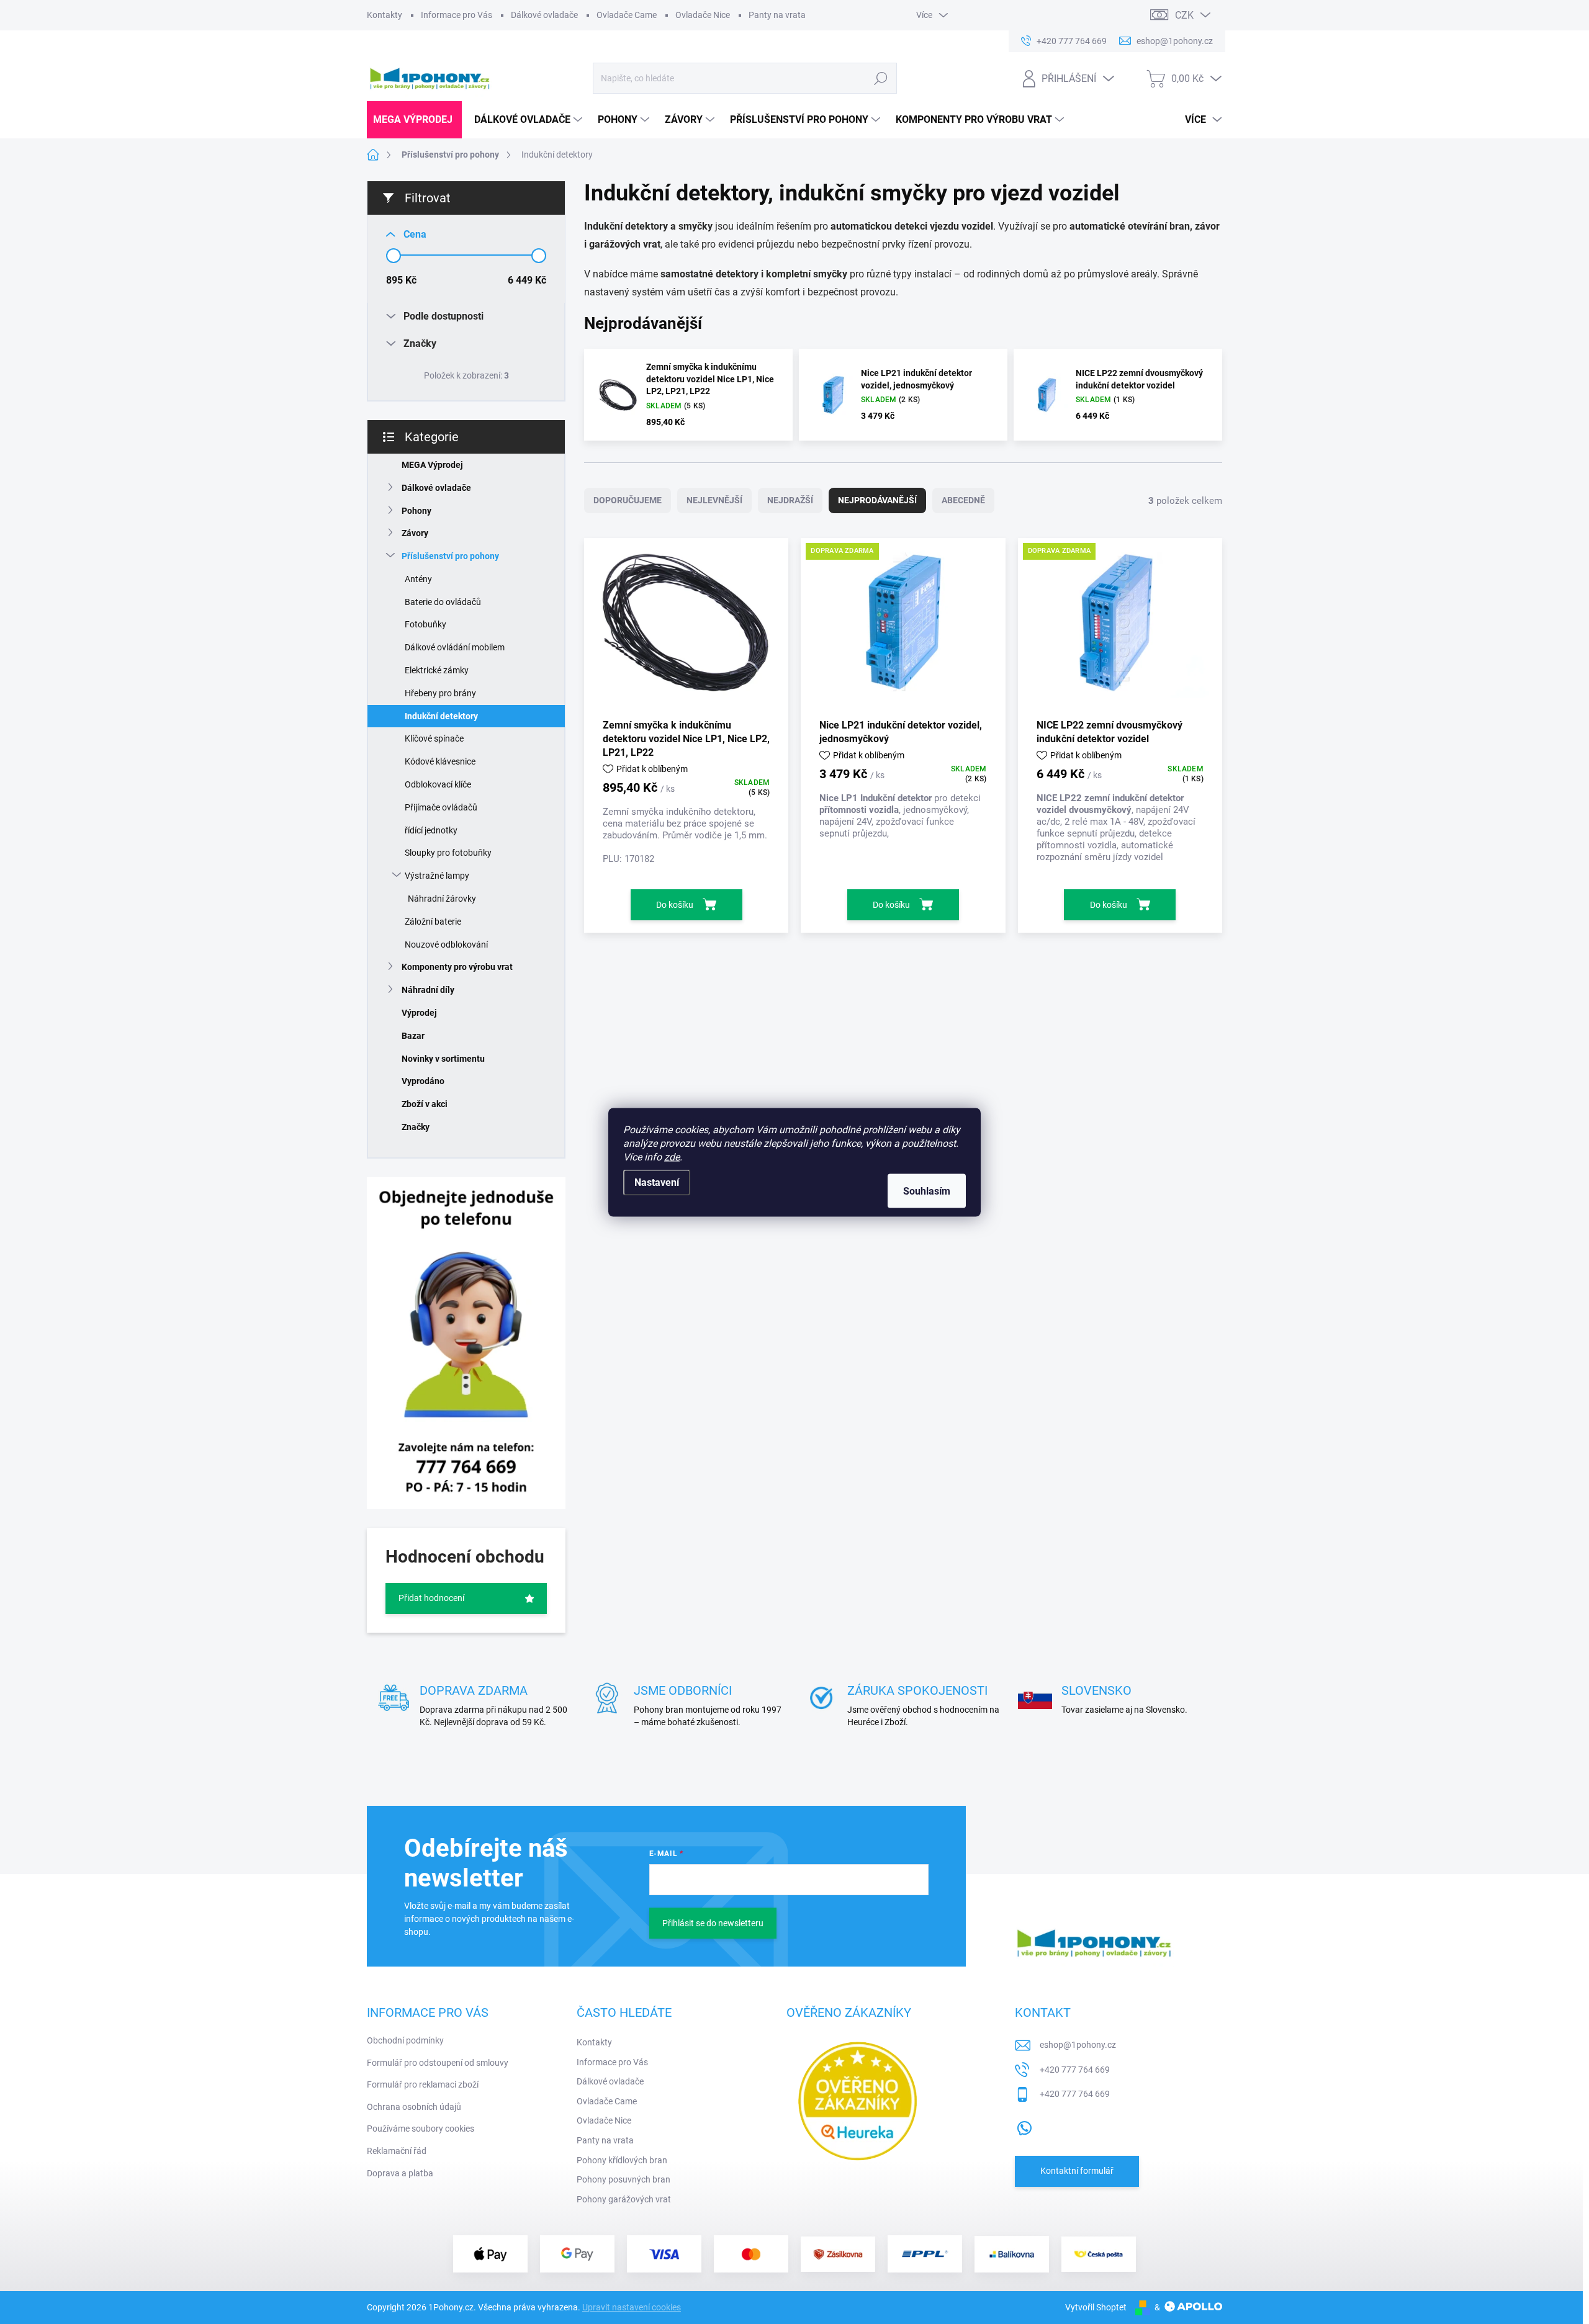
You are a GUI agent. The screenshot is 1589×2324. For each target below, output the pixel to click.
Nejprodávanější (877, 500)
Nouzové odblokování (446, 944)
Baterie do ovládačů (443, 602)
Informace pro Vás (457, 15)
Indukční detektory (441, 716)
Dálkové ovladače (544, 15)
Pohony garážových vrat (624, 2199)
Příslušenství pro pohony (450, 556)
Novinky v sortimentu (443, 1059)
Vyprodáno (423, 1081)
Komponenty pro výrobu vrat (457, 967)
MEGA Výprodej (432, 465)
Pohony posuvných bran (623, 2179)
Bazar (413, 1036)
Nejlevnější (714, 500)
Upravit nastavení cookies (632, 2307)
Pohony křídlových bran (622, 2160)
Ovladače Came (627, 15)
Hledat (880, 78)
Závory (415, 533)
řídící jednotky (431, 830)
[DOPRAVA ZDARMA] (903, 627)
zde (672, 1156)
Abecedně (963, 500)
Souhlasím (927, 1191)
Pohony (416, 511)
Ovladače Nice (703, 15)
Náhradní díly (428, 990)
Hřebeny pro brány (440, 693)
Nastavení (657, 1182)
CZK (1184, 15)
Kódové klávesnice (440, 761)
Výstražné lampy (437, 876)
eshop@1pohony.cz (1078, 2045)
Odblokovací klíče (438, 784)
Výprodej (419, 1013)
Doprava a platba (400, 2173)
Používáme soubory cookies (421, 2129)
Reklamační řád (397, 2151)
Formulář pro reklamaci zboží (423, 2084)
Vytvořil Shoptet (1096, 2307)
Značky (416, 1127)
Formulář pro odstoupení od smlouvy (438, 2063)
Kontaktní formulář (1077, 2171)
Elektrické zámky (437, 670)
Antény (418, 579)
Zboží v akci (425, 1104)
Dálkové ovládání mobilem (455, 647)
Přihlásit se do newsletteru (713, 1923)
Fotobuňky (425, 624)
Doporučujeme (628, 500)
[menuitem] (414, 120)
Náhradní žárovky (442, 899)
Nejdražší (790, 500)
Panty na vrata (777, 15)
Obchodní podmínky (405, 2040)
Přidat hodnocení (431, 1598)
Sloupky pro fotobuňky (448, 853)
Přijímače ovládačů (441, 807)
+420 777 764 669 (1075, 2070)
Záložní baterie (433, 922)
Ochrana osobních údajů (414, 2107)
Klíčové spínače (434, 738)
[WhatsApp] (1024, 2125)
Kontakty (385, 15)
